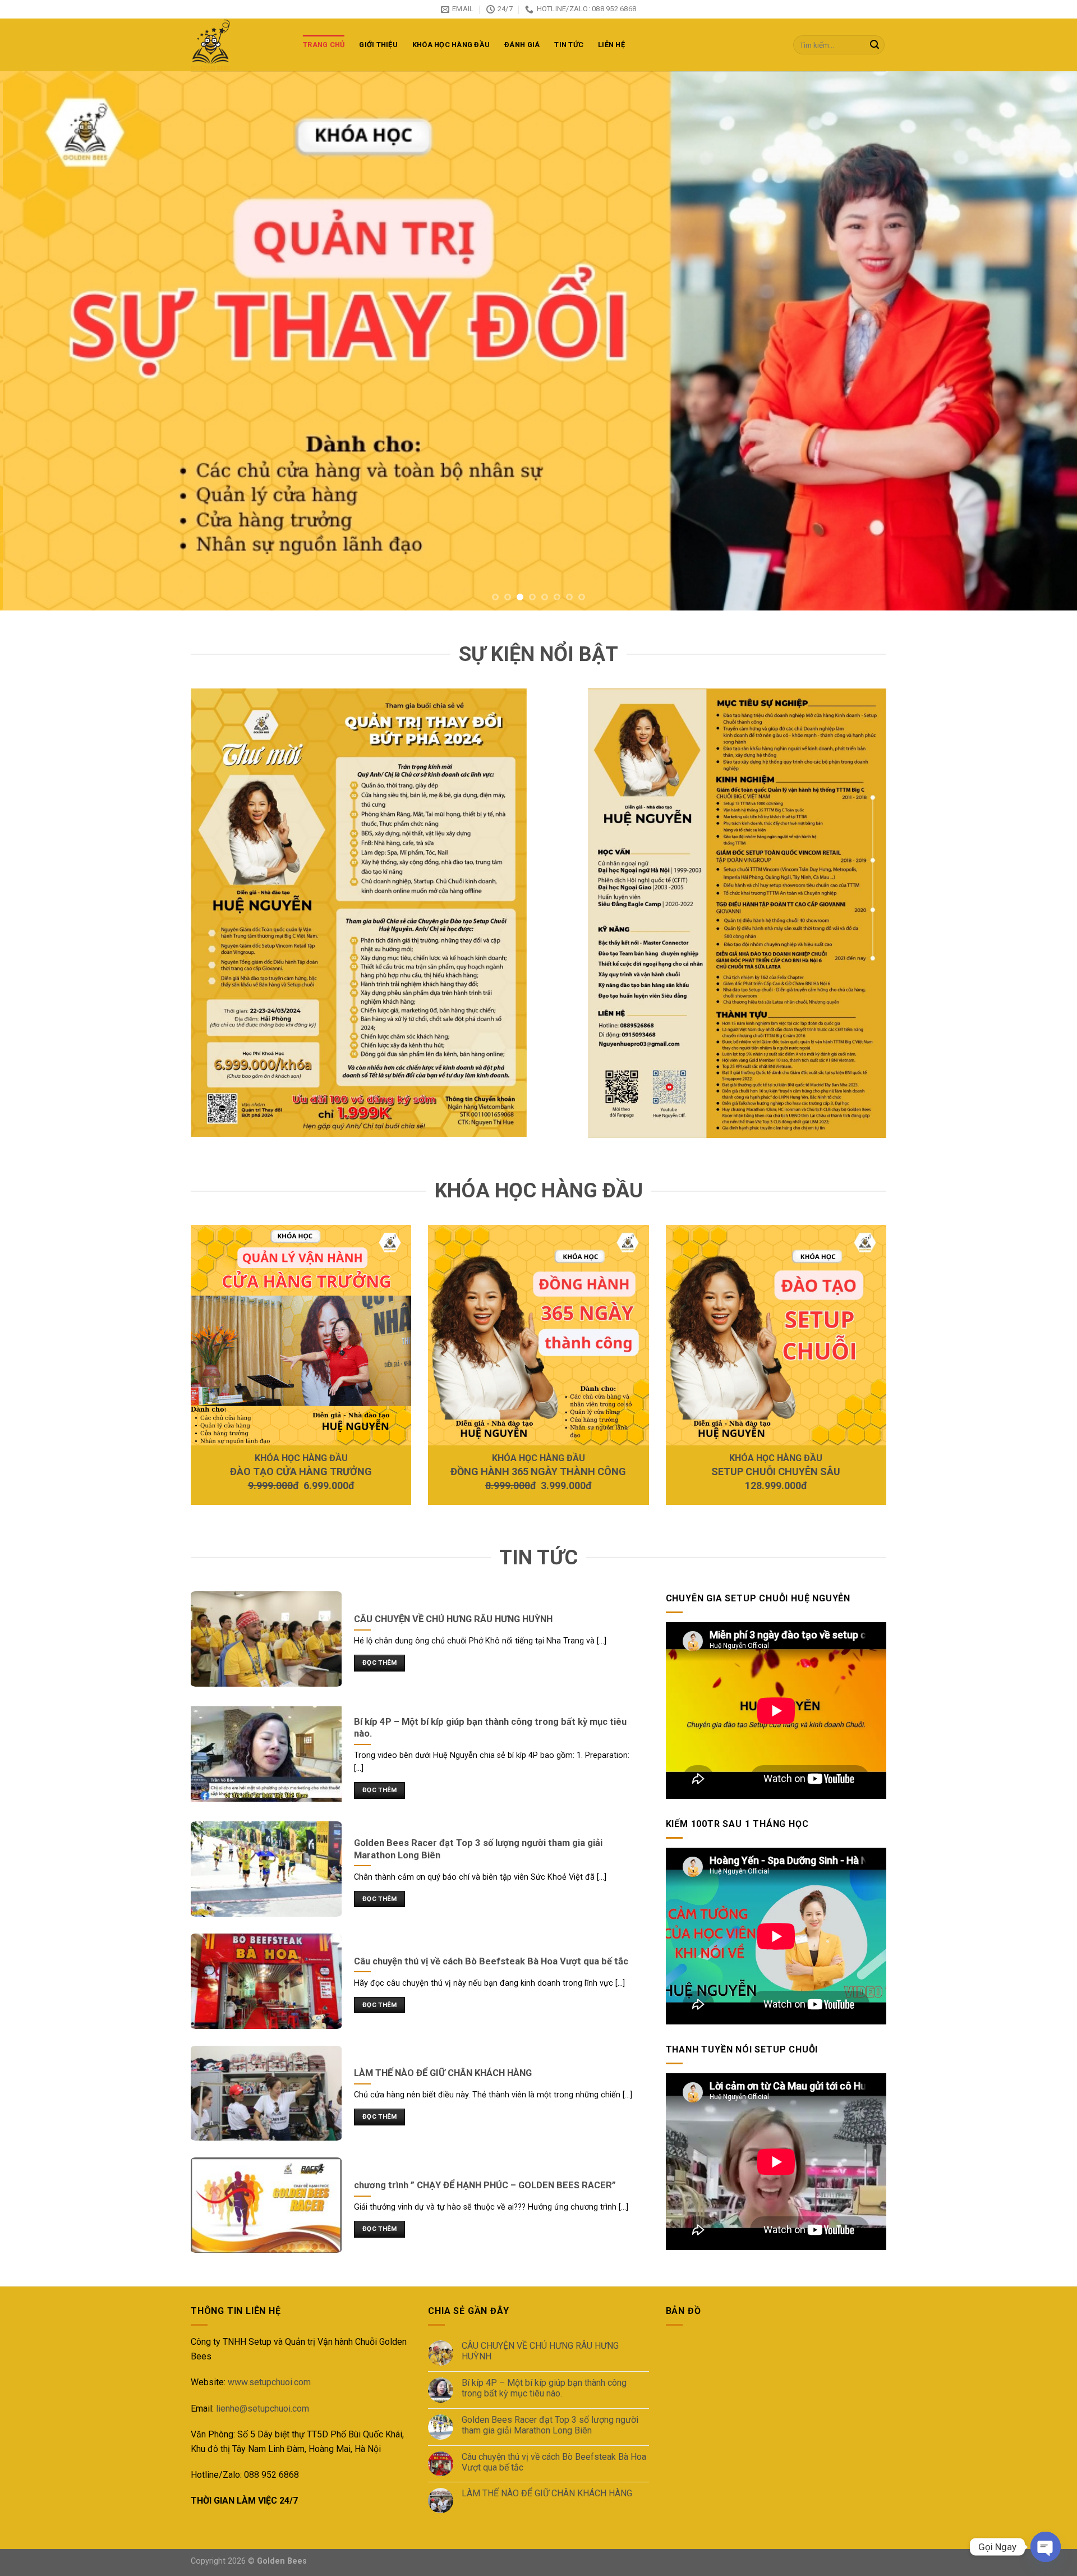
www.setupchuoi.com (269, 2382)
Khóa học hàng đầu (451, 45)
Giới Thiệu (378, 45)
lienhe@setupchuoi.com (263, 2409)
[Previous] (36, 341)
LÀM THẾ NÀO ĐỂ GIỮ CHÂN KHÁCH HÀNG (547, 2493)
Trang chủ (324, 45)
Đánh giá (522, 45)
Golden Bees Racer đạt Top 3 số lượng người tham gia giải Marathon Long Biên (550, 2425)
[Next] (1041, 341)
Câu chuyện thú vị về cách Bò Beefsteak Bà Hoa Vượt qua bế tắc (554, 2462)
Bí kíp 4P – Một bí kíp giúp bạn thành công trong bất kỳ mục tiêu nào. (544, 2388)
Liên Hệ (611, 45)
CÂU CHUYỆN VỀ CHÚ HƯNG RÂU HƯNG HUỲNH (540, 2351)
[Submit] (875, 45)
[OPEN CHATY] (1046, 2547)
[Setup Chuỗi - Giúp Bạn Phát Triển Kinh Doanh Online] (238, 45)
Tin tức (569, 45)
